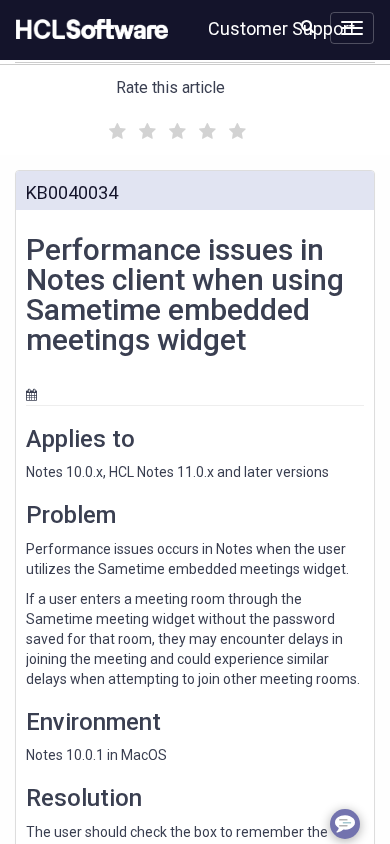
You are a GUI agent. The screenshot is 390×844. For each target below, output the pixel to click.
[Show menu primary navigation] (352, 28)
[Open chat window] (345, 824)
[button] (307, 26)
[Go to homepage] (88, 30)
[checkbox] (115, 126)
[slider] (175, 128)
